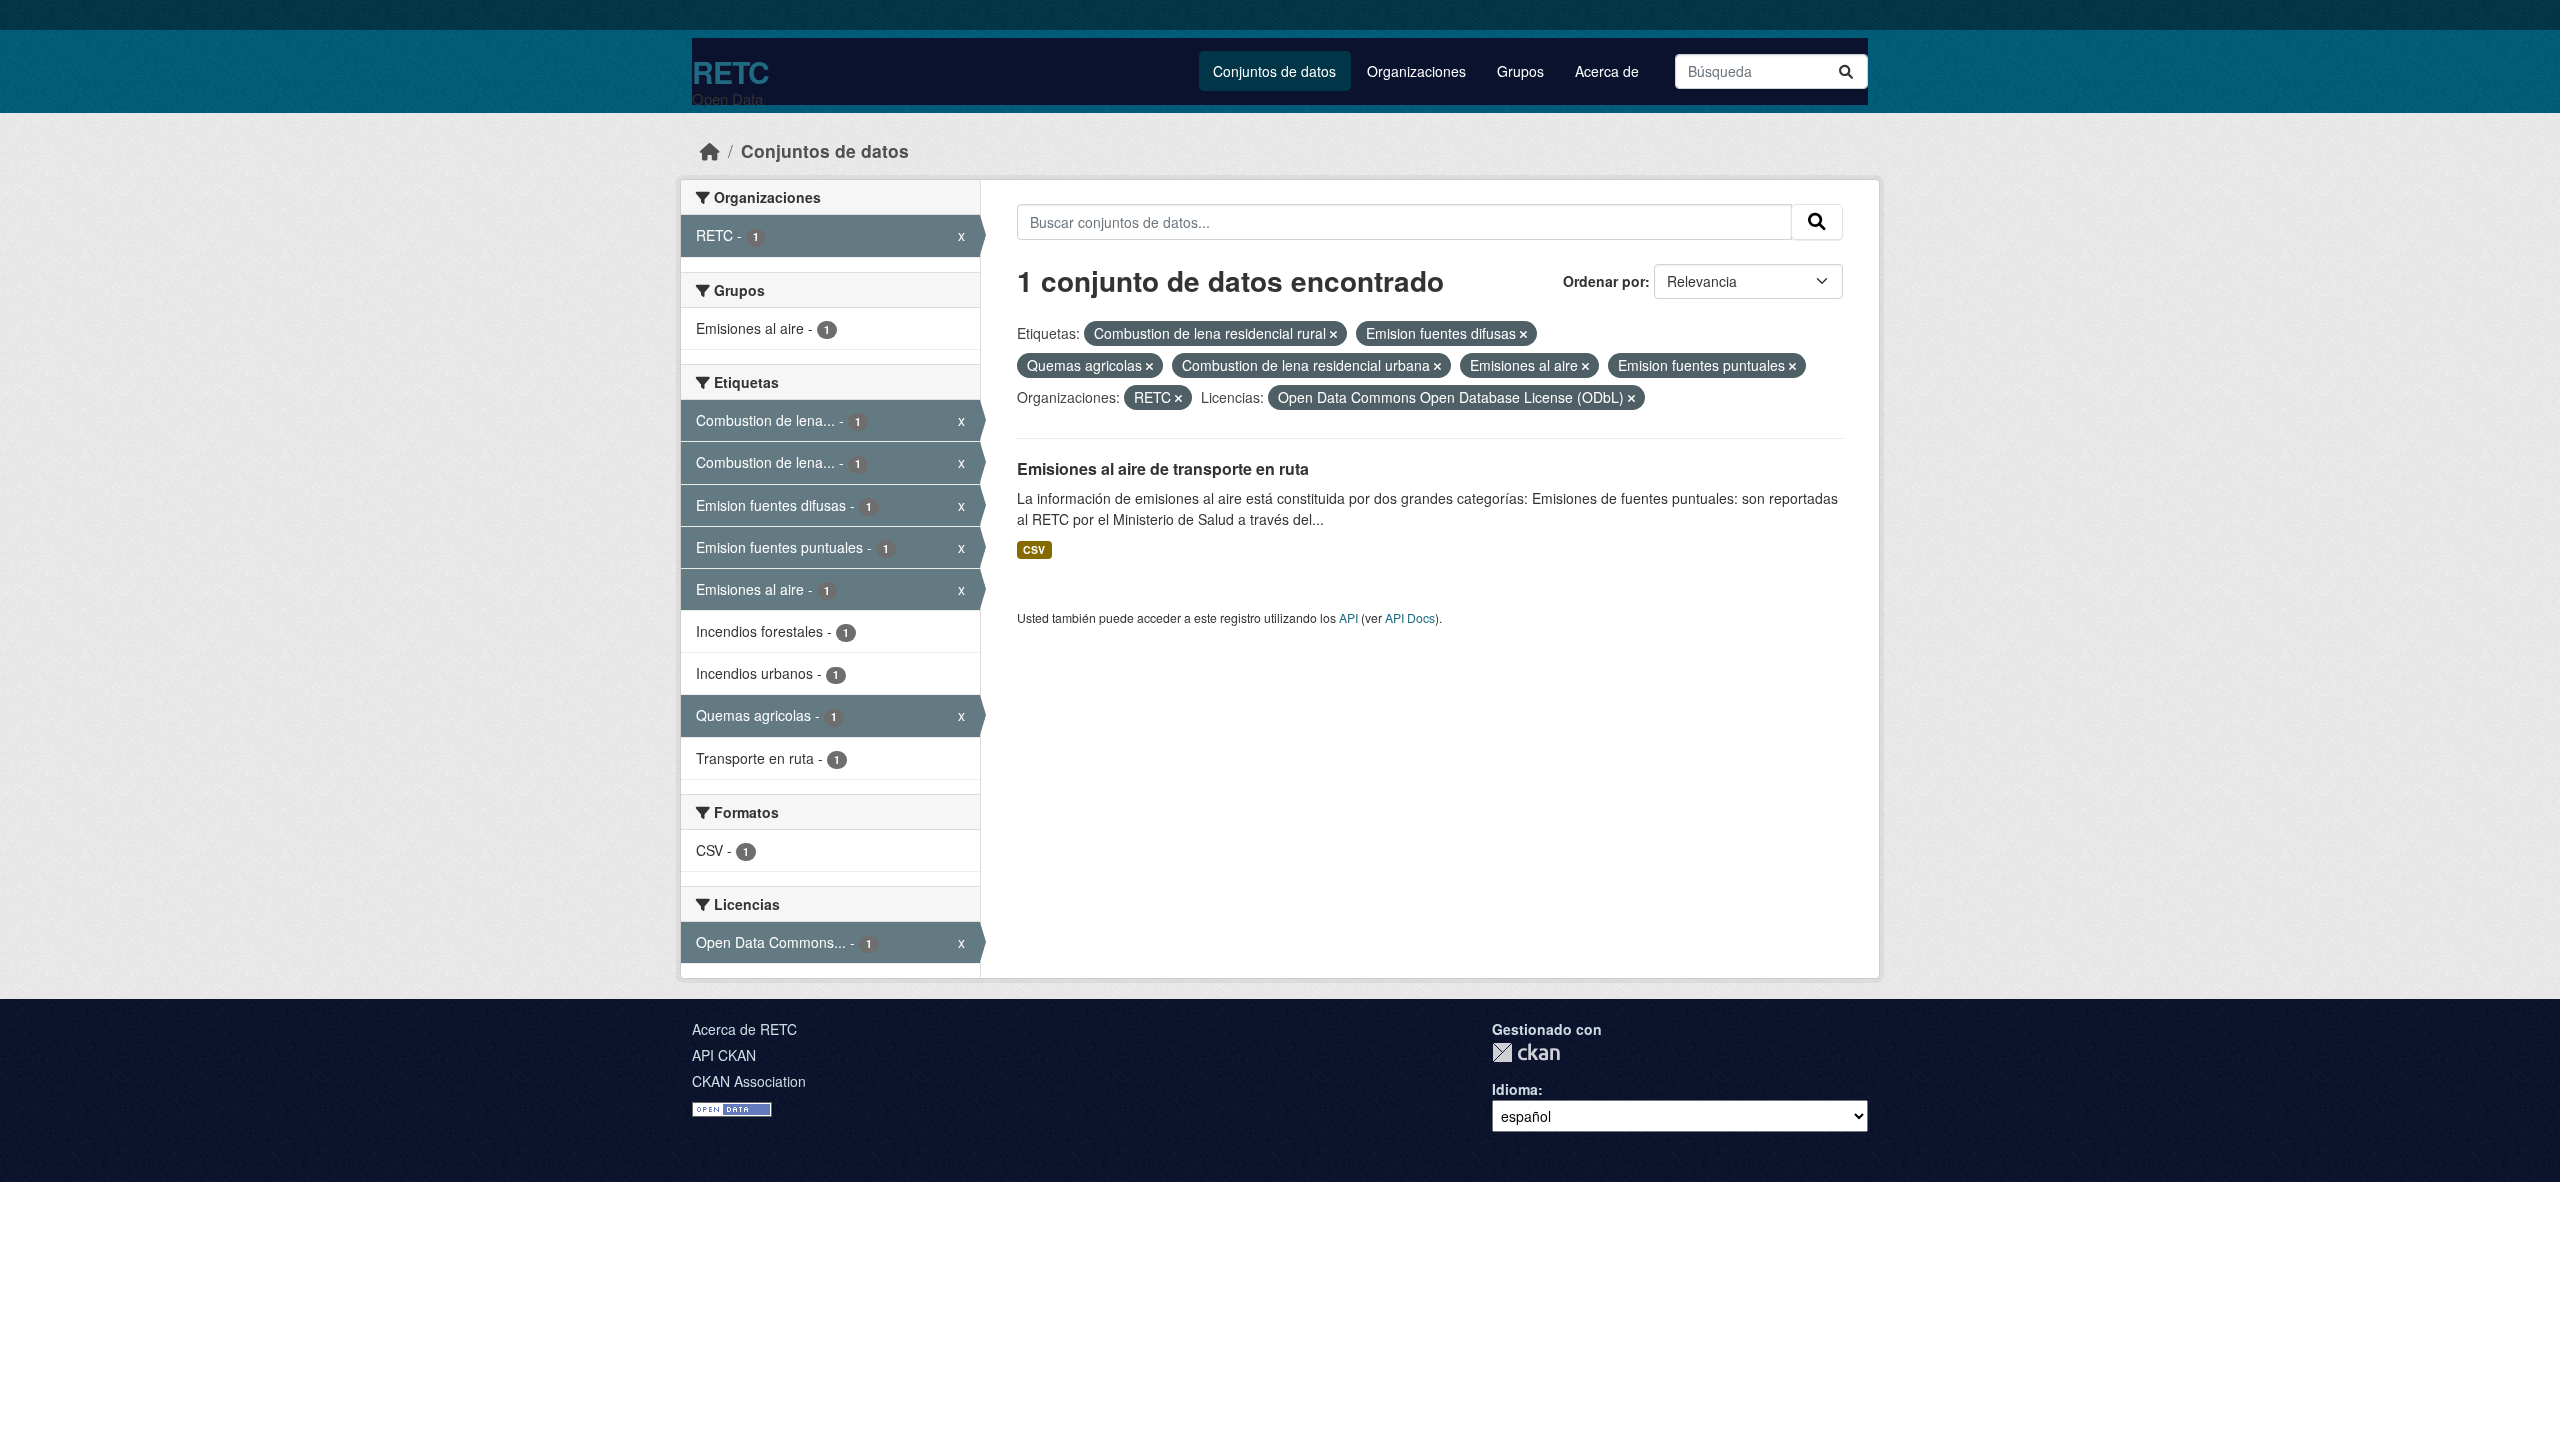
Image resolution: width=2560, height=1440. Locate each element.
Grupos (1520, 71)
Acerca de (1607, 71)
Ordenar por (1604, 281)
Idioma (1515, 1089)
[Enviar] (1846, 71)
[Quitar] (1333, 334)
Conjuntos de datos (1274, 71)
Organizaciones (1416, 71)
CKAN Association (749, 1081)
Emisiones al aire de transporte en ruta (1163, 468)
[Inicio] (710, 150)
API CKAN (724, 1055)
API (1348, 617)
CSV (1034, 549)
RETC (730, 71)
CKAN (1526, 1052)
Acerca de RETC (744, 1029)
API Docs (1410, 617)
